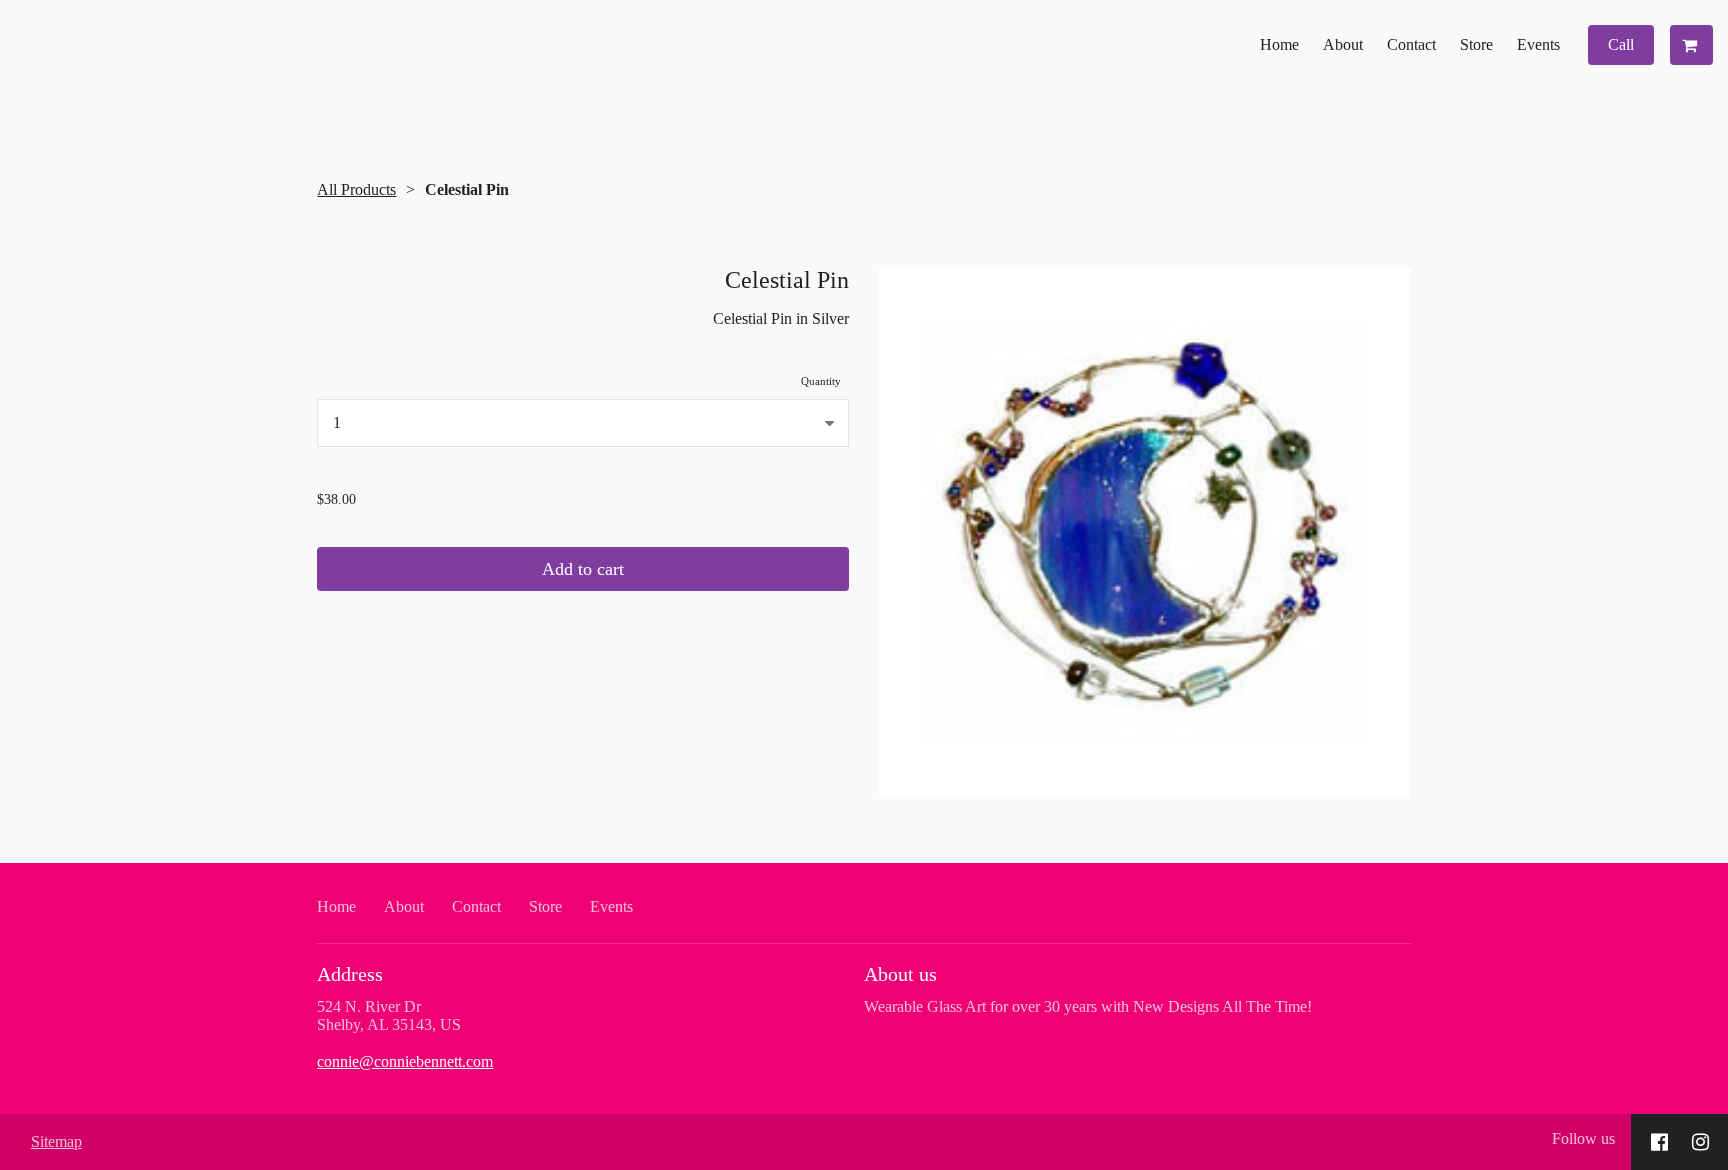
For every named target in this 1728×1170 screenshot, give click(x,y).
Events (1538, 44)
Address (350, 974)
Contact (1411, 44)
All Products (356, 189)
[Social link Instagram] (1700, 1142)
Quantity (821, 381)
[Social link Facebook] (1659, 1142)
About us (900, 974)
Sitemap (56, 1141)
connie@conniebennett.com (405, 1061)
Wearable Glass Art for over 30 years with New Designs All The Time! (1088, 1006)
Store (1476, 44)
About (1343, 44)
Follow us (1583, 1138)
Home (1279, 44)
